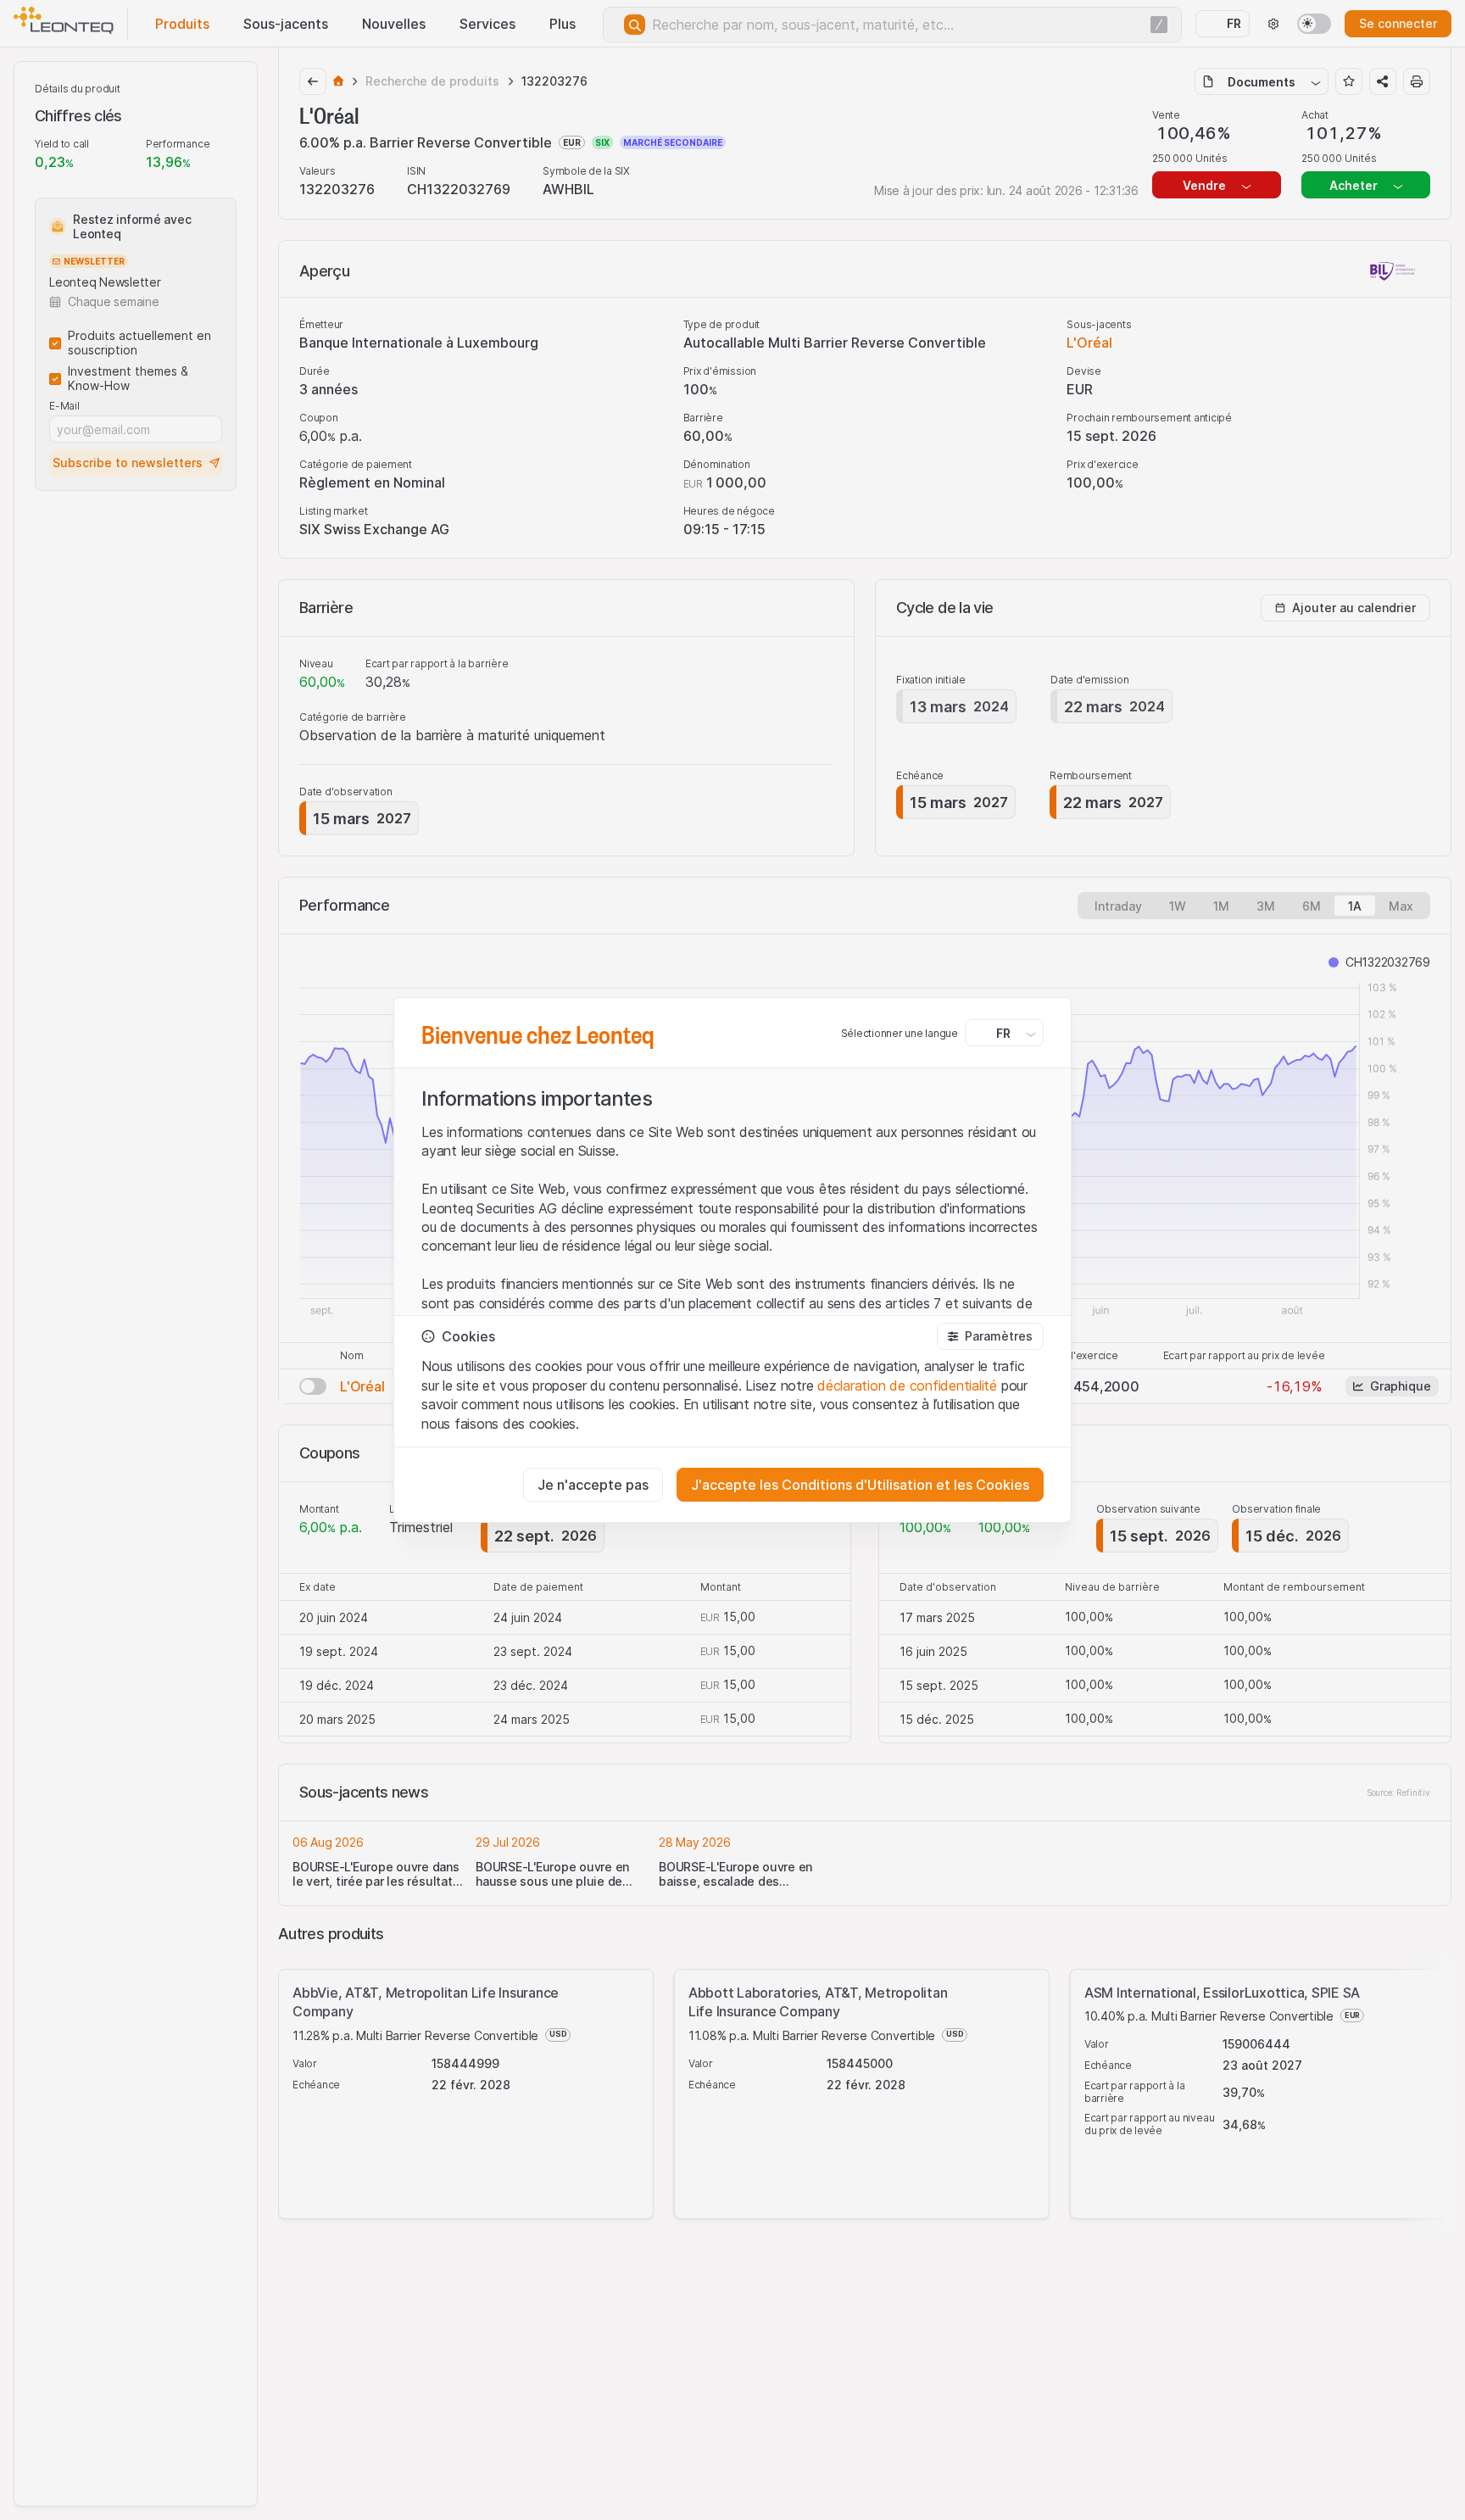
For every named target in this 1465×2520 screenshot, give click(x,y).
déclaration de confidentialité (907, 1385)
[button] (990, 1336)
